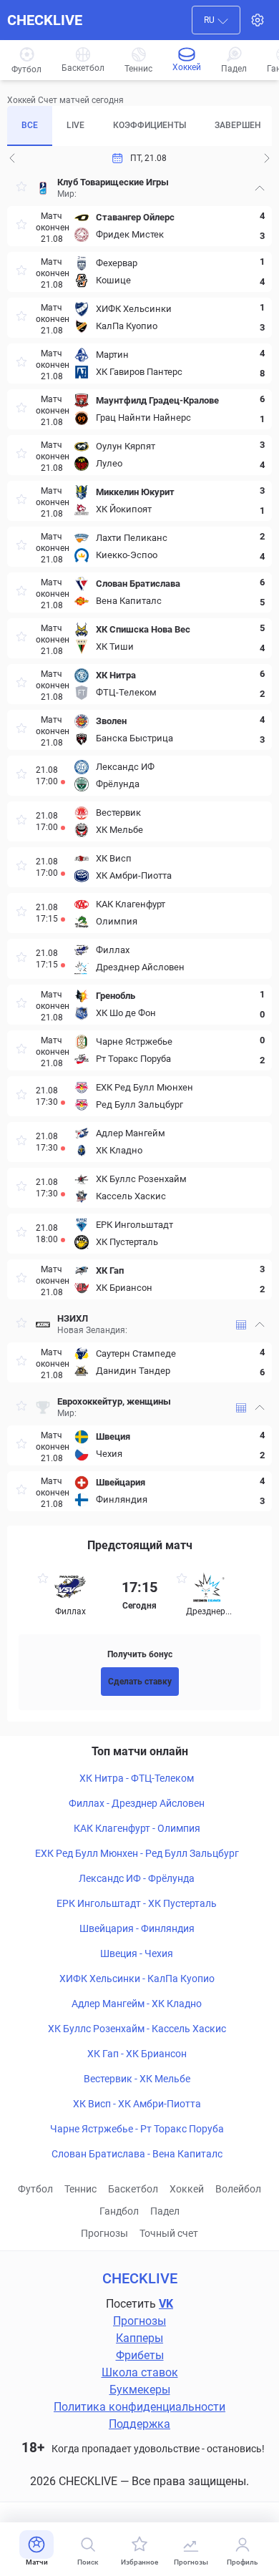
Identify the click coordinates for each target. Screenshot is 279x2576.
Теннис (80, 2189)
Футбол (35, 2189)
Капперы (139, 2338)
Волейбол (238, 2189)
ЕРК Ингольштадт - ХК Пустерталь (137, 1903)
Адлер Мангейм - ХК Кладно (137, 2004)
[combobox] (216, 20)
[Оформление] (258, 20)
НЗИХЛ (73, 1318)
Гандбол (119, 2211)
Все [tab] (30, 125)
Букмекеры (140, 2390)
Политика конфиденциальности (139, 2407)
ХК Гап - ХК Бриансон (137, 2054)
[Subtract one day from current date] (267, 158)
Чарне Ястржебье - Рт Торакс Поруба (137, 2129)
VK (166, 2304)
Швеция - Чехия (137, 1953)
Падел (165, 2211)
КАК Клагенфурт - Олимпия (137, 1828)
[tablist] (139, 126)
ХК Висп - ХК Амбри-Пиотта (137, 2104)
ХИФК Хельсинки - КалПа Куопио (137, 1979)
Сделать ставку (140, 1682)
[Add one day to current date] (12, 158)
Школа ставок (140, 2372)
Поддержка (139, 2424)
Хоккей (187, 2189)
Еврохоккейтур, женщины (114, 1401)
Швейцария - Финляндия (137, 1928)
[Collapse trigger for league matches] (260, 188)
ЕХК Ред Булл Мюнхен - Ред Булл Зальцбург (137, 1853)
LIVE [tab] (75, 125)
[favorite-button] (21, 189)
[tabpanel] (139, 841)
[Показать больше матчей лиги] (241, 1325)
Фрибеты (140, 2355)
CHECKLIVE (45, 20)
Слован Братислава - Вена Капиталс (137, 2154)
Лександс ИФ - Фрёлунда (137, 1878)
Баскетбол (133, 2189)
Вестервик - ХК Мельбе (137, 2079)
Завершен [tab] (238, 125)
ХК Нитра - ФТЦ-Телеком (137, 1778)
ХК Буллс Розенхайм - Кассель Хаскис (137, 2029)
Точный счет (169, 2233)
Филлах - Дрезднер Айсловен (137, 1803)
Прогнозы (104, 2233)
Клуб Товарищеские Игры (113, 182)
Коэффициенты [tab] (150, 125)
